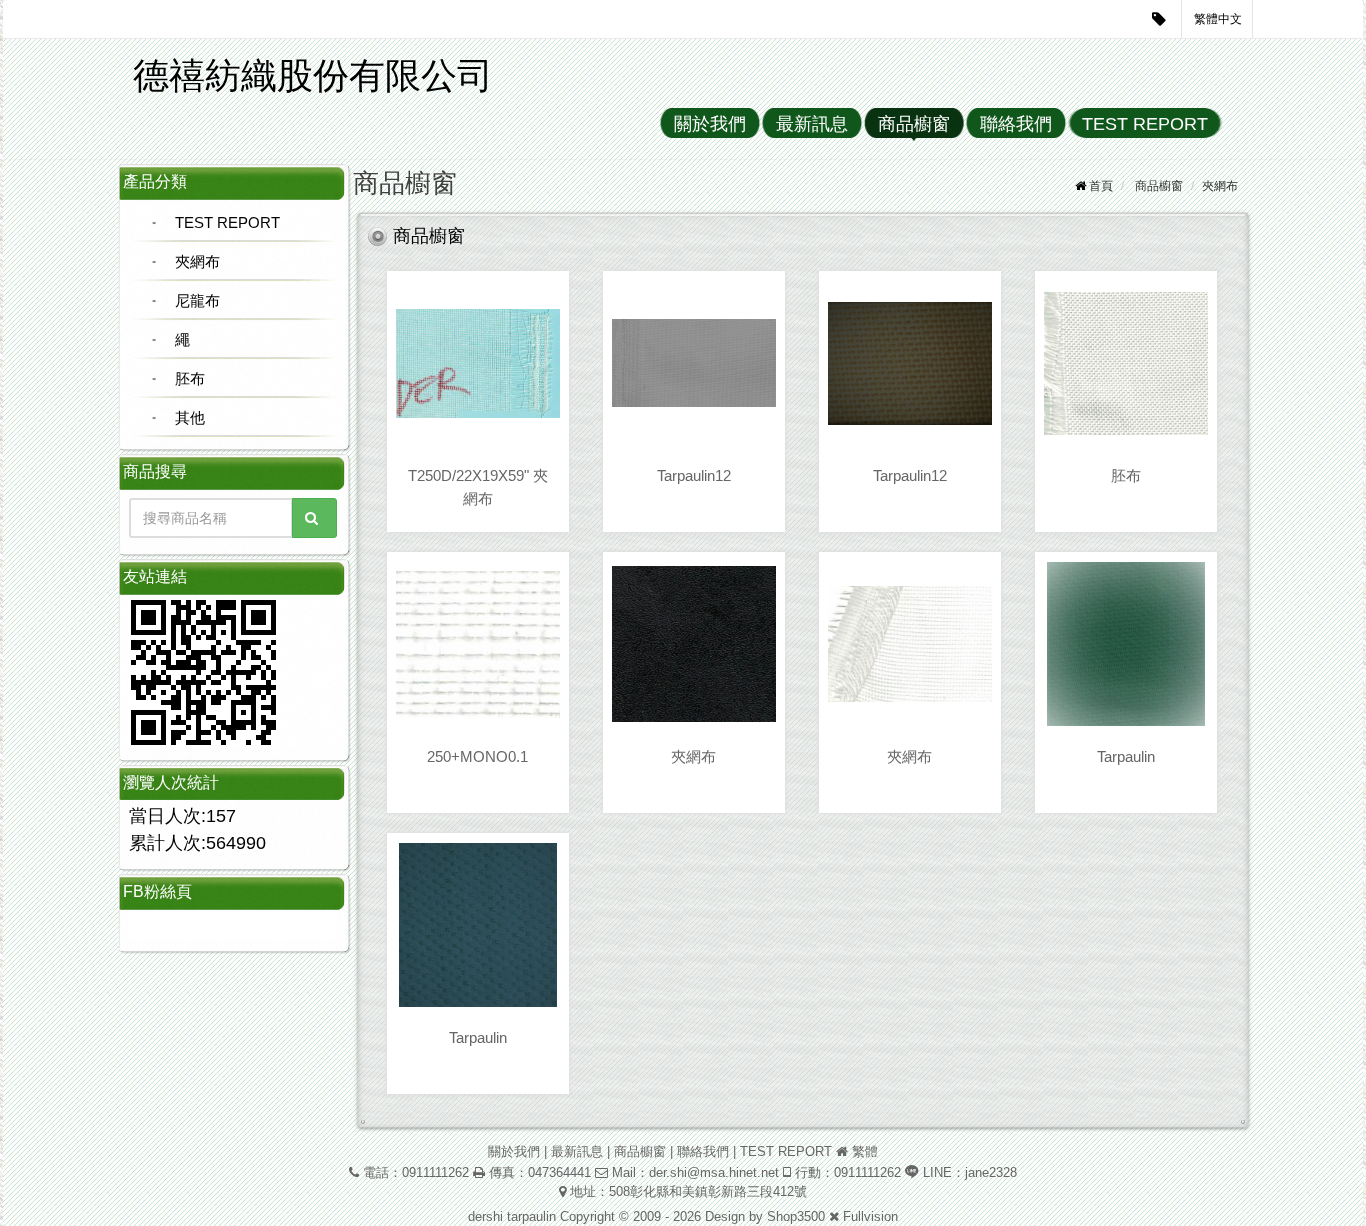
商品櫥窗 (914, 124)
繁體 (865, 1151)
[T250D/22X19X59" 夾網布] (478, 363)
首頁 (1101, 186)
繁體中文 (1218, 19)
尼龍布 (197, 300)
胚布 (190, 378)
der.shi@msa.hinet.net (714, 1172)
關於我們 (710, 124)
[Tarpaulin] (1126, 644)
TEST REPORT (1145, 124)
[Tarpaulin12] (694, 363)
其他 (190, 417)
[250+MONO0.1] (478, 644)
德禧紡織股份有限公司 (313, 75)
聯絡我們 (1016, 124)
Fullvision (870, 1216)
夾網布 (197, 261)
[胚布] (1126, 363)
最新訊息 (812, 124)
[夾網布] (694, 644)
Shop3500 (796, 1216)
